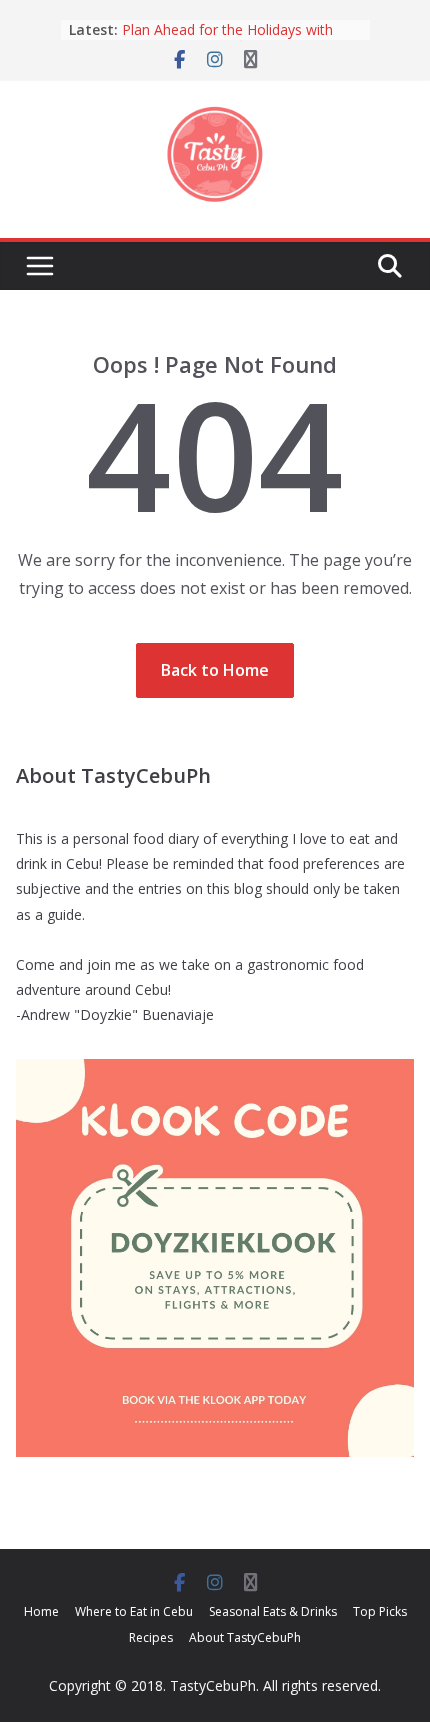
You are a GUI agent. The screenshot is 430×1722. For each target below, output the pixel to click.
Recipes (151, 1637)
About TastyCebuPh (245, 1637)
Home (41, 1611)
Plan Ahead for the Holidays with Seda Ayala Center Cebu (227, 39)
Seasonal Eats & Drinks (273, 1611)
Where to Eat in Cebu (134, 1611)
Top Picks (380, 1611)
